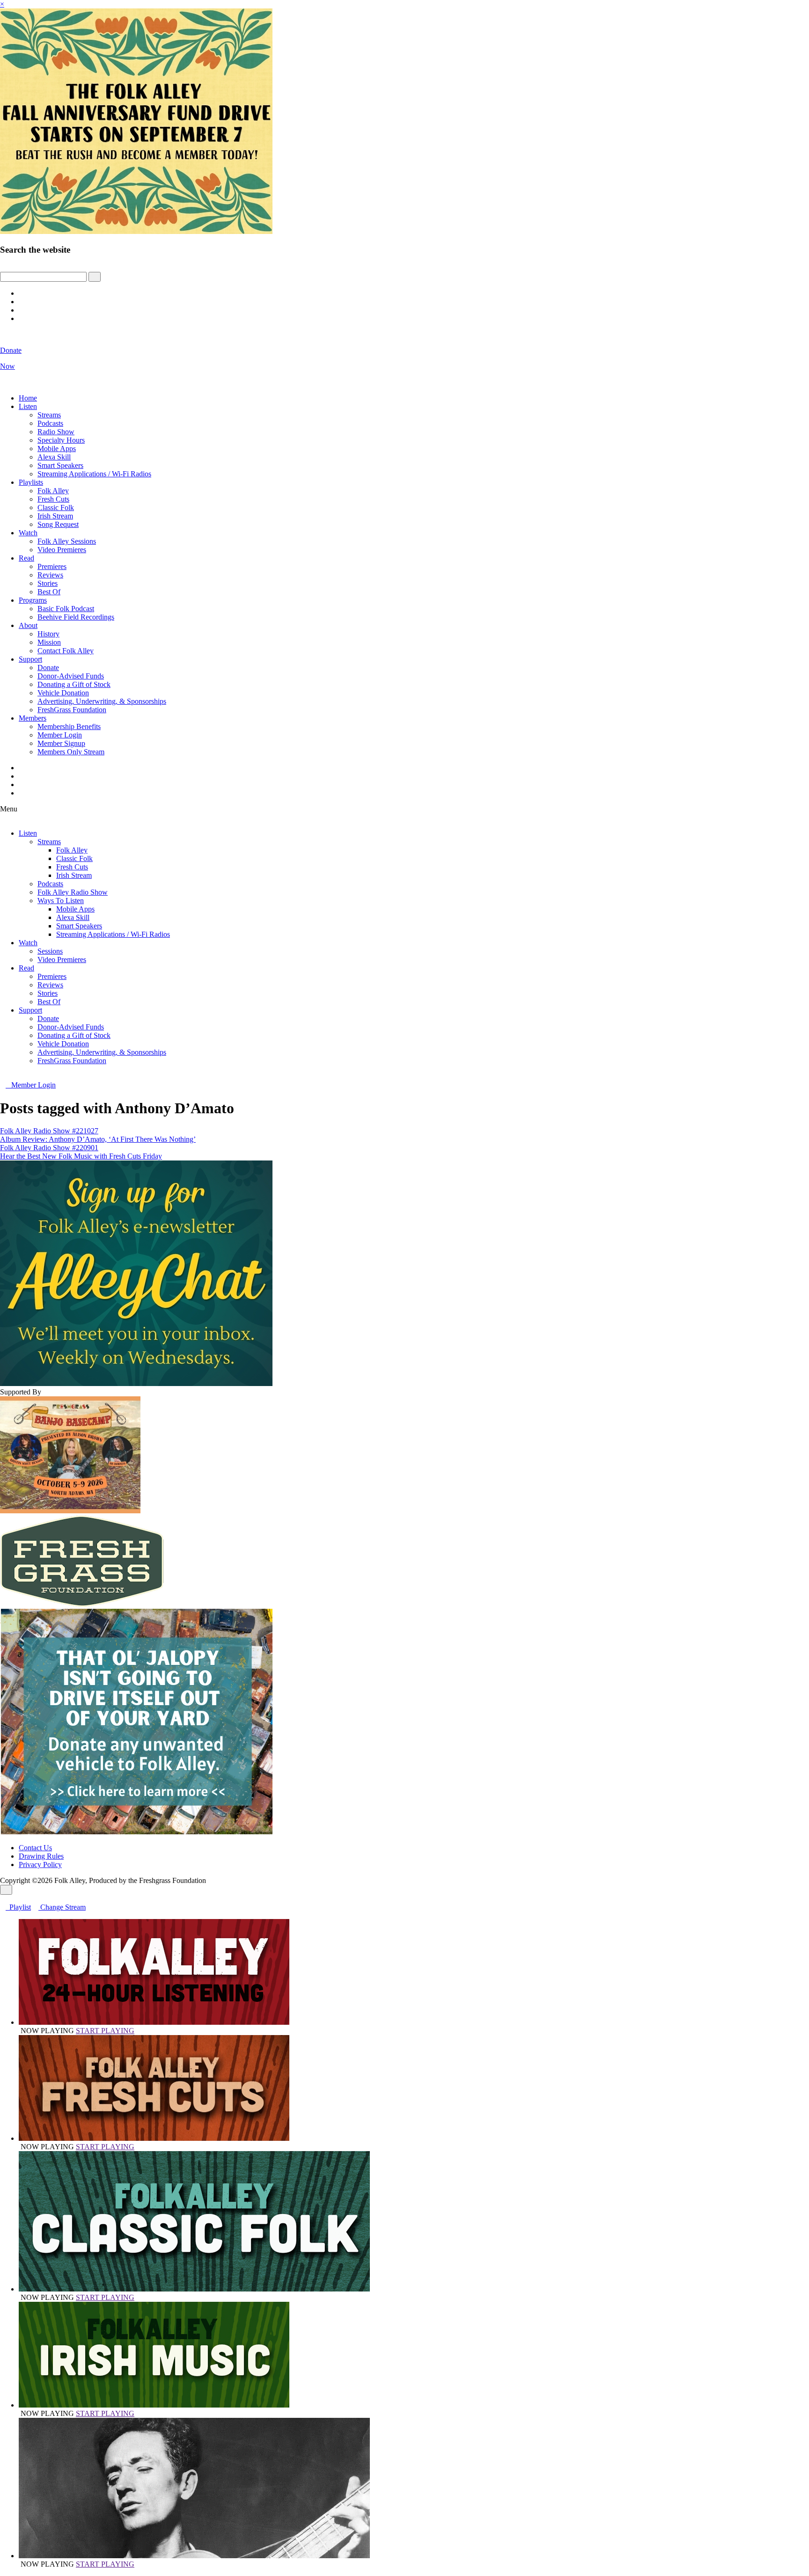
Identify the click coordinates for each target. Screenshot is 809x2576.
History (48, 634)
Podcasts (50, 423)
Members (33, 718)
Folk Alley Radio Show (73, 892)
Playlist (18, 1907)
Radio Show (56, 432)
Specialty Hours (61, 440)
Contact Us (35, 1848)
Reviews (50, 575)
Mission (49, 642)
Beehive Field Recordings (76, 617)
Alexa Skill (54, 457)
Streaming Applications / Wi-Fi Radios (94, 474)
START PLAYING (105, 2031)
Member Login (60, 735)
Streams (49, 415)
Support (30, 659)
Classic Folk (56, 507)
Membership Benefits (69, 726)
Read (26, 558)
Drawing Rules (41, 1856)
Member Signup (61, 743)
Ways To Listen (61, 901)
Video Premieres (62, 550)
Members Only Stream (71, 752)
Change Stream (62, 1907)
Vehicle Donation (63, 693)
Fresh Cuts (53, 499)
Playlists (31, 482)
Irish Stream (55, 516)
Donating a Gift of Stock (74, 684)
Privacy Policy (40, 1864)
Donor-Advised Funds (71, 676)
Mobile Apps (57, 449)
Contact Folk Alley (66, 651)
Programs (33, 600)
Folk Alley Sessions (67, 541)
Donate (48, 668)
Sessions (50, 951)
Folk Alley (53, 491)
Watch (28, 533)
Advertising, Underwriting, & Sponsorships (102, 701)
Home (28, 398)
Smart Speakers (60, 465)
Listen (28, 406)
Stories (48, 583)
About (28, 625)
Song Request (58, 524)
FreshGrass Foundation (72, 710)
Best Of (49, 592)
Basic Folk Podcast (66, 609)
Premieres (52, 566)
